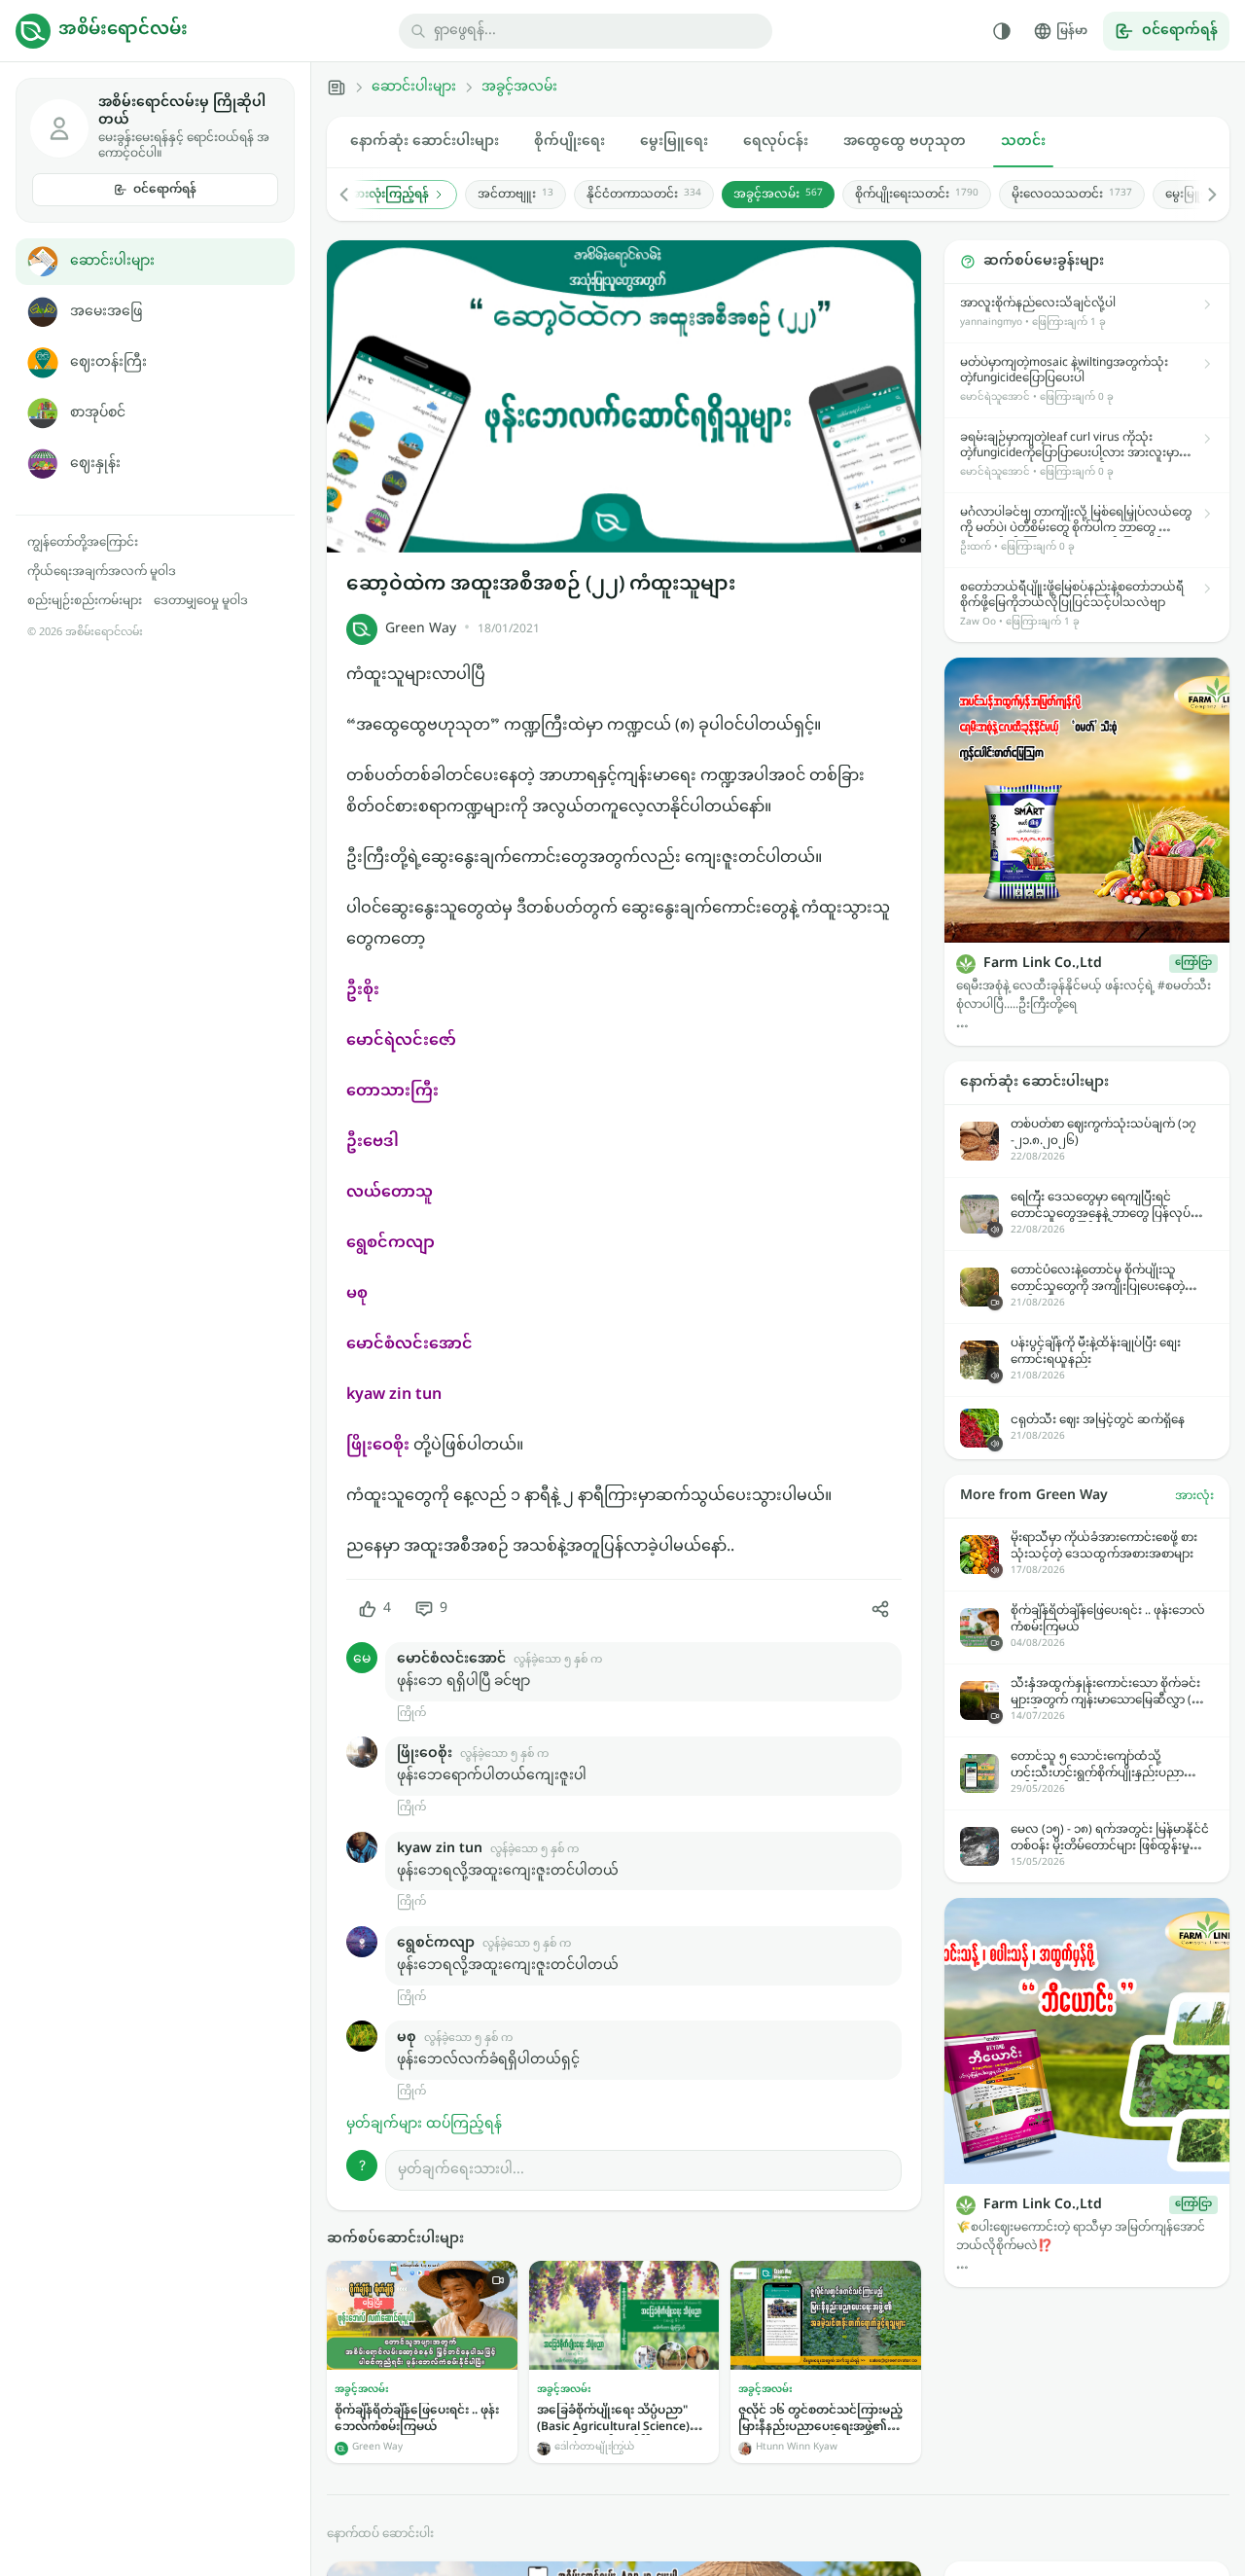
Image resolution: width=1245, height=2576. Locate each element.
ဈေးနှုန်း (95, 464)
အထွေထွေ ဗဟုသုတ (905, 142)
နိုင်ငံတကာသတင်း (644, 195)
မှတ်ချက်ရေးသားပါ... (461, 2170)
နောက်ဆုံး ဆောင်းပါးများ (425, 142)
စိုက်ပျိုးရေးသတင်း (917, 195)
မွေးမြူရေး (674, 142)
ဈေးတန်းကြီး (108, 362)
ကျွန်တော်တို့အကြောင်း (83, 543)
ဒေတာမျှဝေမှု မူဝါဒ (201, 601)
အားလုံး (1194, 1496)
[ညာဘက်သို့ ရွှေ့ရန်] (1202, 195)
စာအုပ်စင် (98, 413)
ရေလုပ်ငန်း (776, 142)
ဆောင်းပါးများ (112, 261)
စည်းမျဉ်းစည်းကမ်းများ (85, 601)
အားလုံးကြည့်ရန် (389, 195)
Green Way (421, 629)
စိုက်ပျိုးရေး (569, 142)
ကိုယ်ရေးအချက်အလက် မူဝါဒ (102, 572)
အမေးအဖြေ (106, 312)
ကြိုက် (411, 1714)
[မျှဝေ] (880, 1609)
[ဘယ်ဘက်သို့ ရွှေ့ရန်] (354, 195)
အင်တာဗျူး (516, 195)
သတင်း (1023, 142)
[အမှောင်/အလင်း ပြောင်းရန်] (1002, 31)
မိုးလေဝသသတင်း (1072, 195)
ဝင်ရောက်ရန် (165, 190)
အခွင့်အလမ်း (519, 88)
